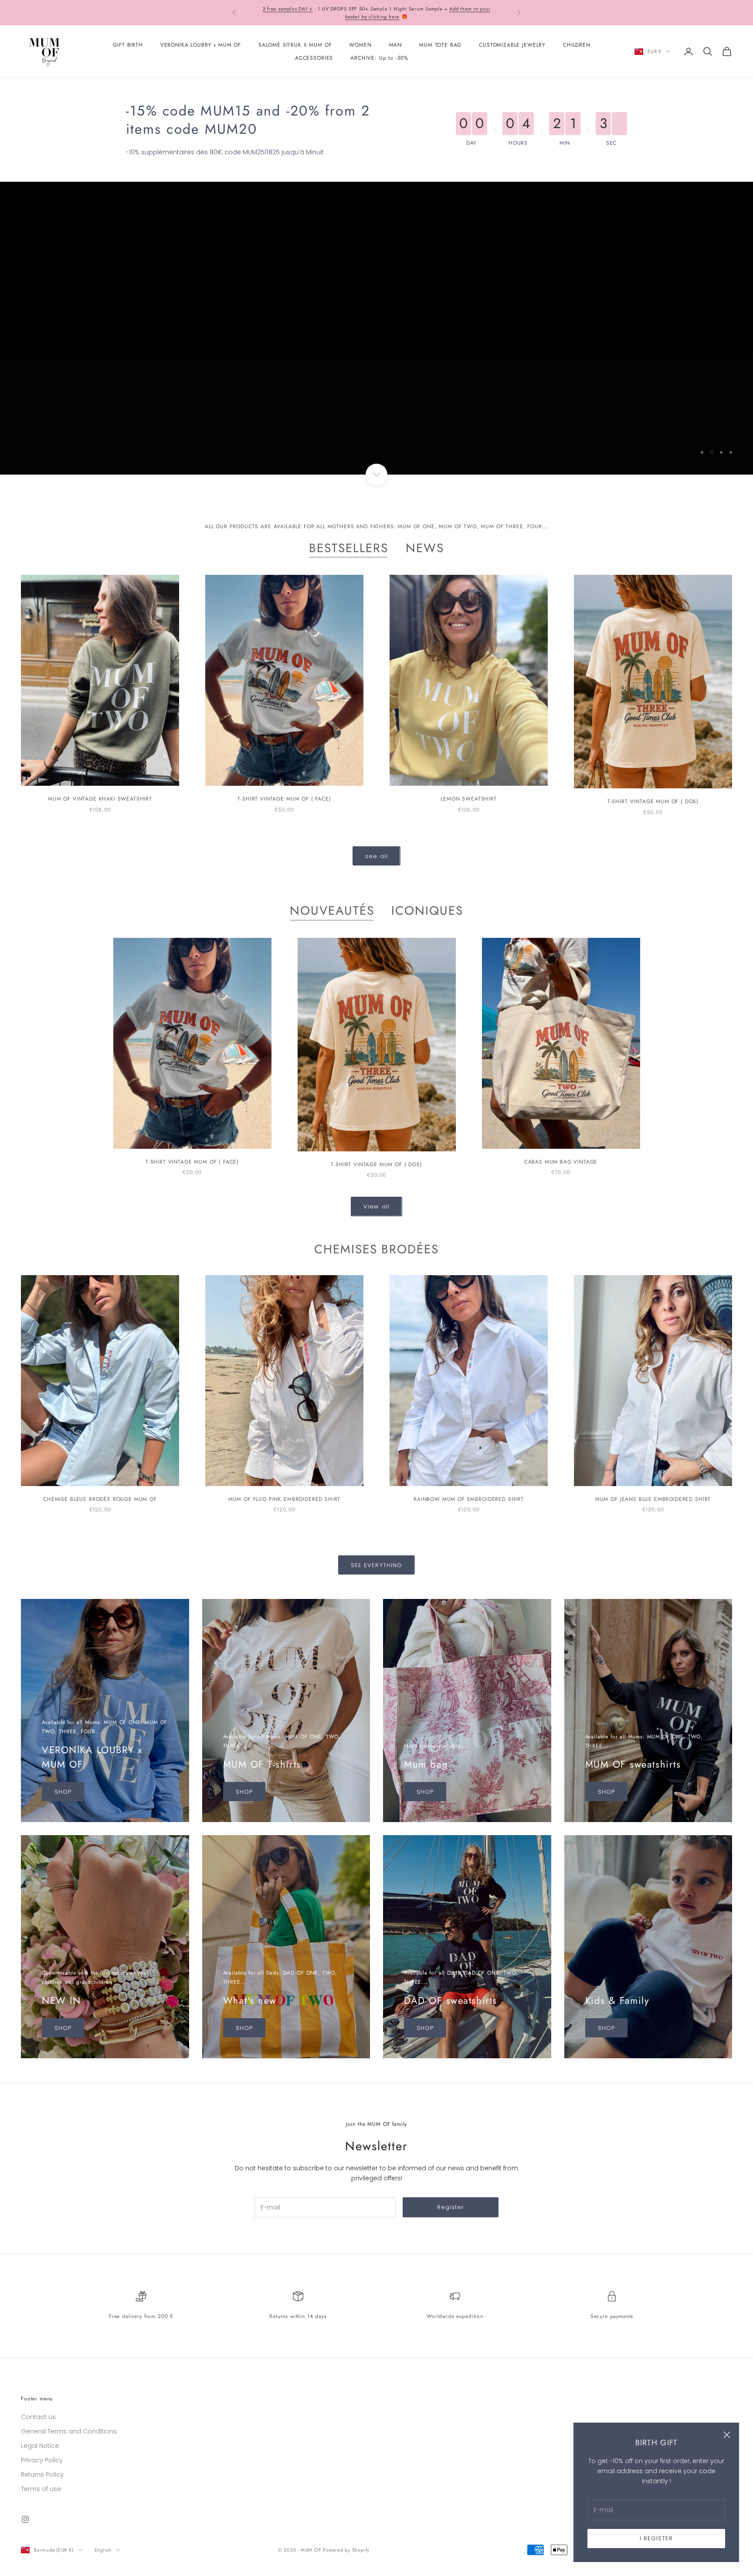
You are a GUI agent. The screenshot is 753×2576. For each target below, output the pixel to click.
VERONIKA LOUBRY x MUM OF (201, 45)
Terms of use (41, 2489)
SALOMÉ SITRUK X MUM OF (295, 45)
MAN (396, 45)
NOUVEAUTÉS (332, 911)
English (103, 2550)
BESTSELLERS (349, 548)
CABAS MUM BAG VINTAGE (561, 1162)
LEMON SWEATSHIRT (468, 799)
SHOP (29, 436)
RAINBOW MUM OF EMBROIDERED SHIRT (469, 1499)
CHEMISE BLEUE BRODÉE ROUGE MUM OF (100, 1499)
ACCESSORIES (314, 58)
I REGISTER (656, 2538)
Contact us (38, 2417)
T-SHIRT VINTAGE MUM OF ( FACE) (284, 799)
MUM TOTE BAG (440, 45)
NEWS (425, 548)
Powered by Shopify (346, 2550)
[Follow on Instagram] (25, 2519)
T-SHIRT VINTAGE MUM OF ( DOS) (653, 801)
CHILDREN (577, 45)
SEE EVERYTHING (376, 1565)
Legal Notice (40, 2446)
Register (451, 2207)
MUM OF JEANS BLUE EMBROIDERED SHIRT (653, 1499)
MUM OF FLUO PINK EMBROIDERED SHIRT (285, 1499)
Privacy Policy (42, 2460)
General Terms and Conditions (69, 2431)
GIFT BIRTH (128, 45)
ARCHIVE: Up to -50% (379, 58)
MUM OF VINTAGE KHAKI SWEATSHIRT (100, 799)
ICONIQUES (427, 911)
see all (376, 856)
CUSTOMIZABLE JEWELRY (512, 45)
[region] (376, 328)
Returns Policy (42, 2474)
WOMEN (360, 45)
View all (376, 1207)
